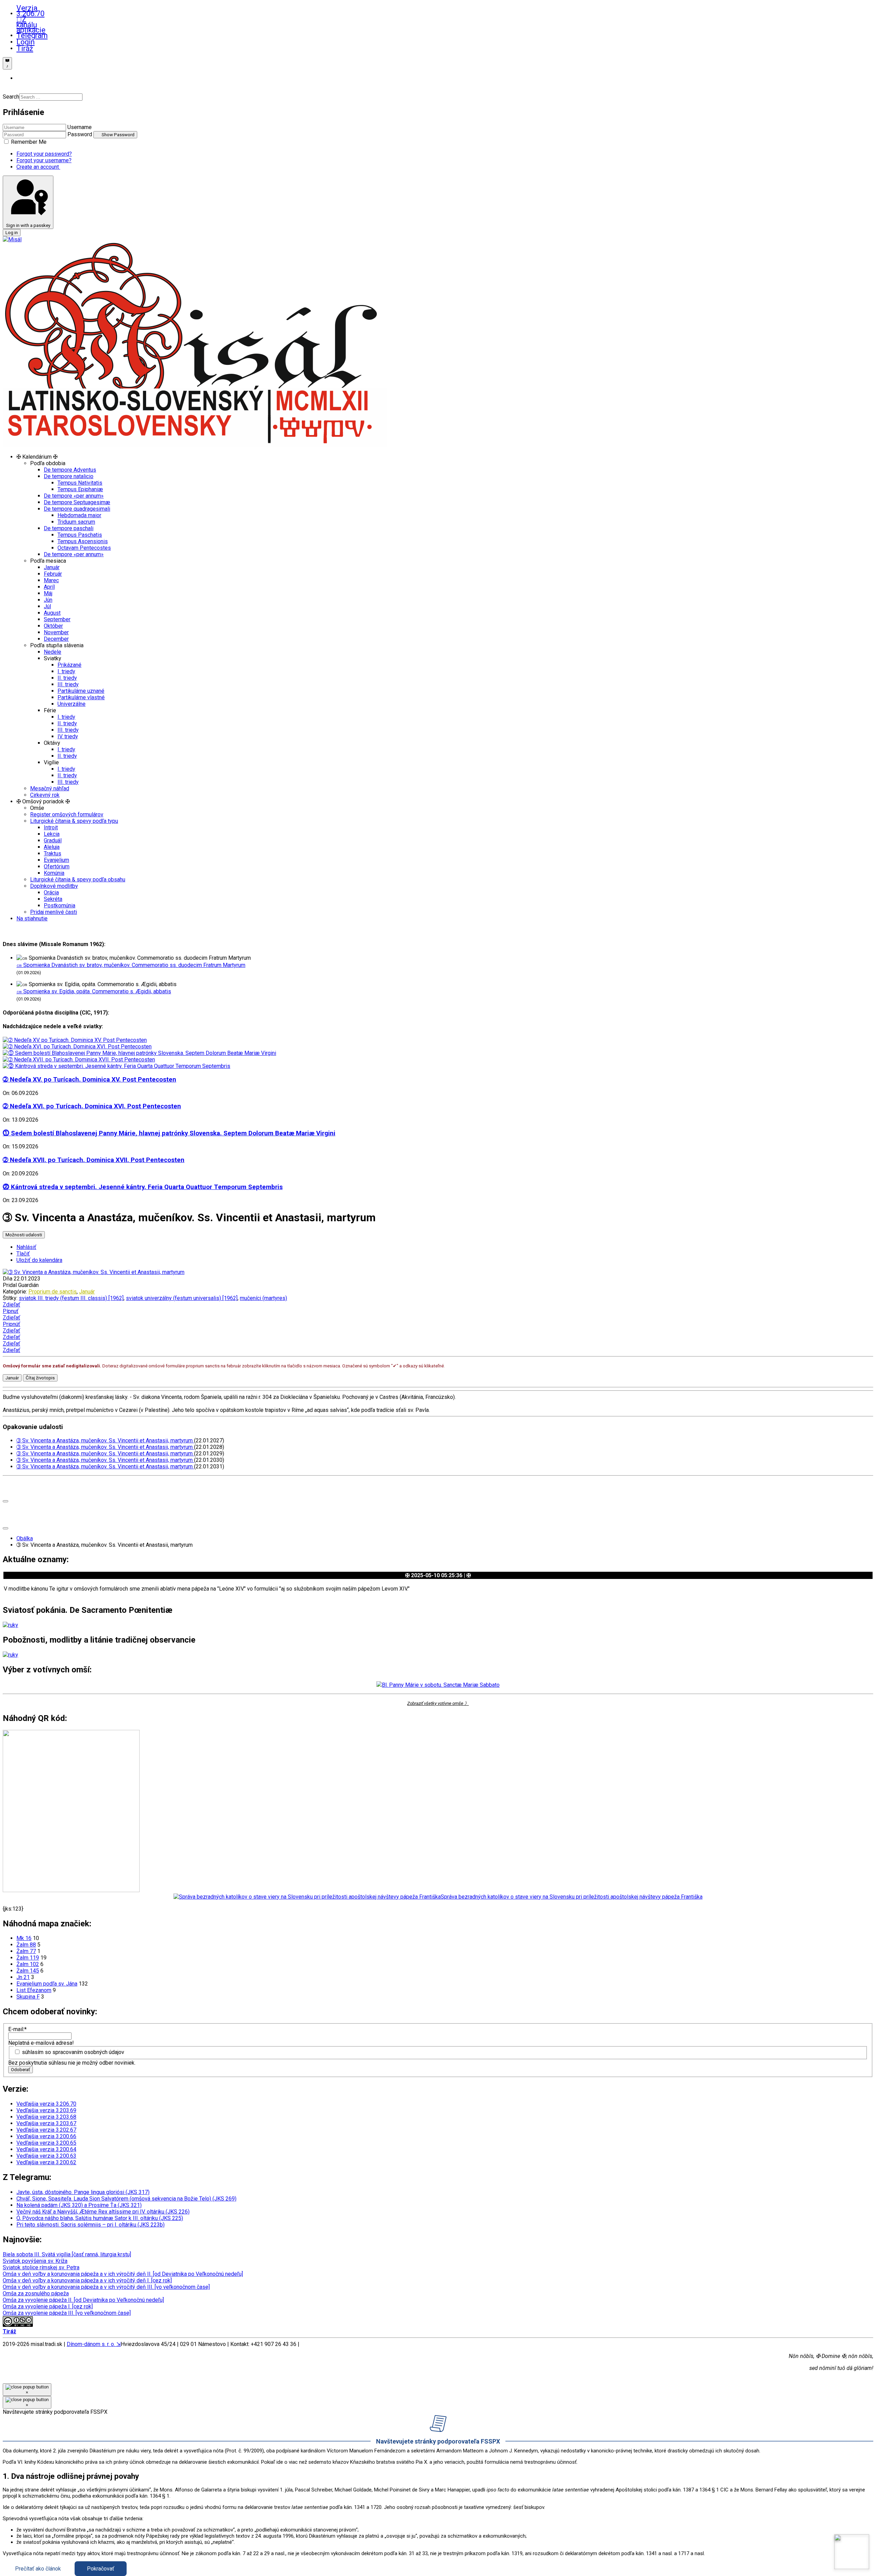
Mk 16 (24, 1938)
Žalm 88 (26, 1945)
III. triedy (68, 684)
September (57, 619)
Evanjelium (56, 860)
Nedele (53, 652)
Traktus (53, 853)
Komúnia (54, 873)
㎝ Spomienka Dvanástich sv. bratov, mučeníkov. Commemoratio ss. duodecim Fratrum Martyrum (131, 965)
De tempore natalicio (69, 476)
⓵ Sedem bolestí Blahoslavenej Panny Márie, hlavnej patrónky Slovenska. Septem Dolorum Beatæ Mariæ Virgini (169, 1133)
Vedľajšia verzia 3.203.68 (46, 2117)
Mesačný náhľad (50, 788)
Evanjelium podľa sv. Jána (47, 1984)
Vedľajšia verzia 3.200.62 (46, 2162)
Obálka (25, 1538)
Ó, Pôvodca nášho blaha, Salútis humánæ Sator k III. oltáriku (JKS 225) (100, 2218)
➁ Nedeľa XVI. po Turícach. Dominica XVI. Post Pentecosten (92, 1106)
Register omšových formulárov (67, 814)
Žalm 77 (26, 1951)
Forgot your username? (44, 160)
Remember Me (28, 142)
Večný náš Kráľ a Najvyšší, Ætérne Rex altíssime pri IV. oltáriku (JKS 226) (103, 2212)
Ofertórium (57, 866)
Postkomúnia (60, 906)
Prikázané (69, 665)
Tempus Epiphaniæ (80, 489)
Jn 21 (23, 1977)
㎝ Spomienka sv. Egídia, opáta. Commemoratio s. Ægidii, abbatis (94, 991)
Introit (51, 827)
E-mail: (17, 2029)
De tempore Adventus (70, 470)
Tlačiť (23, 1254)
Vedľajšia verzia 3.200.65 (46, 2143)
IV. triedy (68, 736)
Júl (47, 606)
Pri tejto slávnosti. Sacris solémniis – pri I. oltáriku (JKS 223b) (91, 2225)
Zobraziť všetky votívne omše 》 (438, 1703)
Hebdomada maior (79, 515)
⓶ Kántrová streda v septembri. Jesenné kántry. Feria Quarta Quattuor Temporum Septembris (143, 1187)
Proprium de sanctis (53, 1292)
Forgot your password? (44, 154)
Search (11, 97)
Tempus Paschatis (80, 535)
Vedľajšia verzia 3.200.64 (46, 2149)
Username (80, 127)
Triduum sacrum (76, 522)
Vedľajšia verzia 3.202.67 (46, 2130)
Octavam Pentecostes (84, 548)
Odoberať (21, 2070)
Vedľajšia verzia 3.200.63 (46, 2156)
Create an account (38, 167)
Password (80, 134)
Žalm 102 (28, 1964)
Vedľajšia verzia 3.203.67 (46, 2123)
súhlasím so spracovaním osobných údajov (73, 2052)
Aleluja (52, 847)
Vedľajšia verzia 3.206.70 (46, 2104)
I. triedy (66, 671)
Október (53, 626)
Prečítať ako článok (38, 2569)
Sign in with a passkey (28, 225)
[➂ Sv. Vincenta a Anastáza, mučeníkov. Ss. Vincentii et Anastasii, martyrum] (94, 1272)
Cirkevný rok (45, 795)
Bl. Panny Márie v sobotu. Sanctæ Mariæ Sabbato (441, 1685)
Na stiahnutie (32, 919)
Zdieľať (11, 1305)
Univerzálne (72, 704)
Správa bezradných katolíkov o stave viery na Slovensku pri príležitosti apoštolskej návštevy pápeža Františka (572, 1897)
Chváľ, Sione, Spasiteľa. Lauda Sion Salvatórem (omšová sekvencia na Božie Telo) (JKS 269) (126, 2199)
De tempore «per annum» (74, 496)
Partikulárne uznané (81, 691)
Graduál (53, 840)
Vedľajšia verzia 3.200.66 (46, 2136)
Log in (12, 233)
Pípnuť (11, 1311)
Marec (51, 580)
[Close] (5, 1501)
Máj (48, 593)
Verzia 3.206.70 (20, 11)
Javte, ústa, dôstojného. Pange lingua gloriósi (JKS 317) (83, 2192)
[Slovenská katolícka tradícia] (852, 2552)
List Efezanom (34, 1990)
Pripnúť (11, 1324)
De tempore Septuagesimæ (77, 502)
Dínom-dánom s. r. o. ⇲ (94, 2344)
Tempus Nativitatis (80, 483)
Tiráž (20, 49)
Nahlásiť (26, 1247)
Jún (48, 600)
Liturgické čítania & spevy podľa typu (74, 821)
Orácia (51, 892)
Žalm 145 (28, 1971)
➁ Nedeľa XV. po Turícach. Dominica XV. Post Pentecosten (89, 1080)
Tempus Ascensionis (83, 541)
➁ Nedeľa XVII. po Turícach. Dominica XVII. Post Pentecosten (94, 1160)
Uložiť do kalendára (39, 1260)
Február (53, 574)
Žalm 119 (28, 1958)
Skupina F (28, 1997)
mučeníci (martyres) (263, 1298)
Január (52, 567)
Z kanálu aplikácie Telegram (20, 28)
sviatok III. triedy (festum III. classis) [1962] (71, 1298)
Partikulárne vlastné (81, 697)
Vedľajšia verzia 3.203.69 (46, 2110)
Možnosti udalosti (24, 1235)
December (56, 639)
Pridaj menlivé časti (54, 912)
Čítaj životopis (40, 1378)
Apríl (49, 587)
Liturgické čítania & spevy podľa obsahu (78, 879)
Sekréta (53, 899)
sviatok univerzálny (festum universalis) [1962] (182, 1298)
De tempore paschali (69, 528)
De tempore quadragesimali (77, 509)
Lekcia (52, 834)
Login (20, 42)
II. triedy (67, 678)
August (52, 613)
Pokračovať (101, 2569)
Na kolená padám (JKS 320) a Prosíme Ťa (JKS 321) (79, 2205)
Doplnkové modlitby (54, 886)
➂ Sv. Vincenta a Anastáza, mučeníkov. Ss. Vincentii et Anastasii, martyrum (105, 1440)
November (56, 632)
